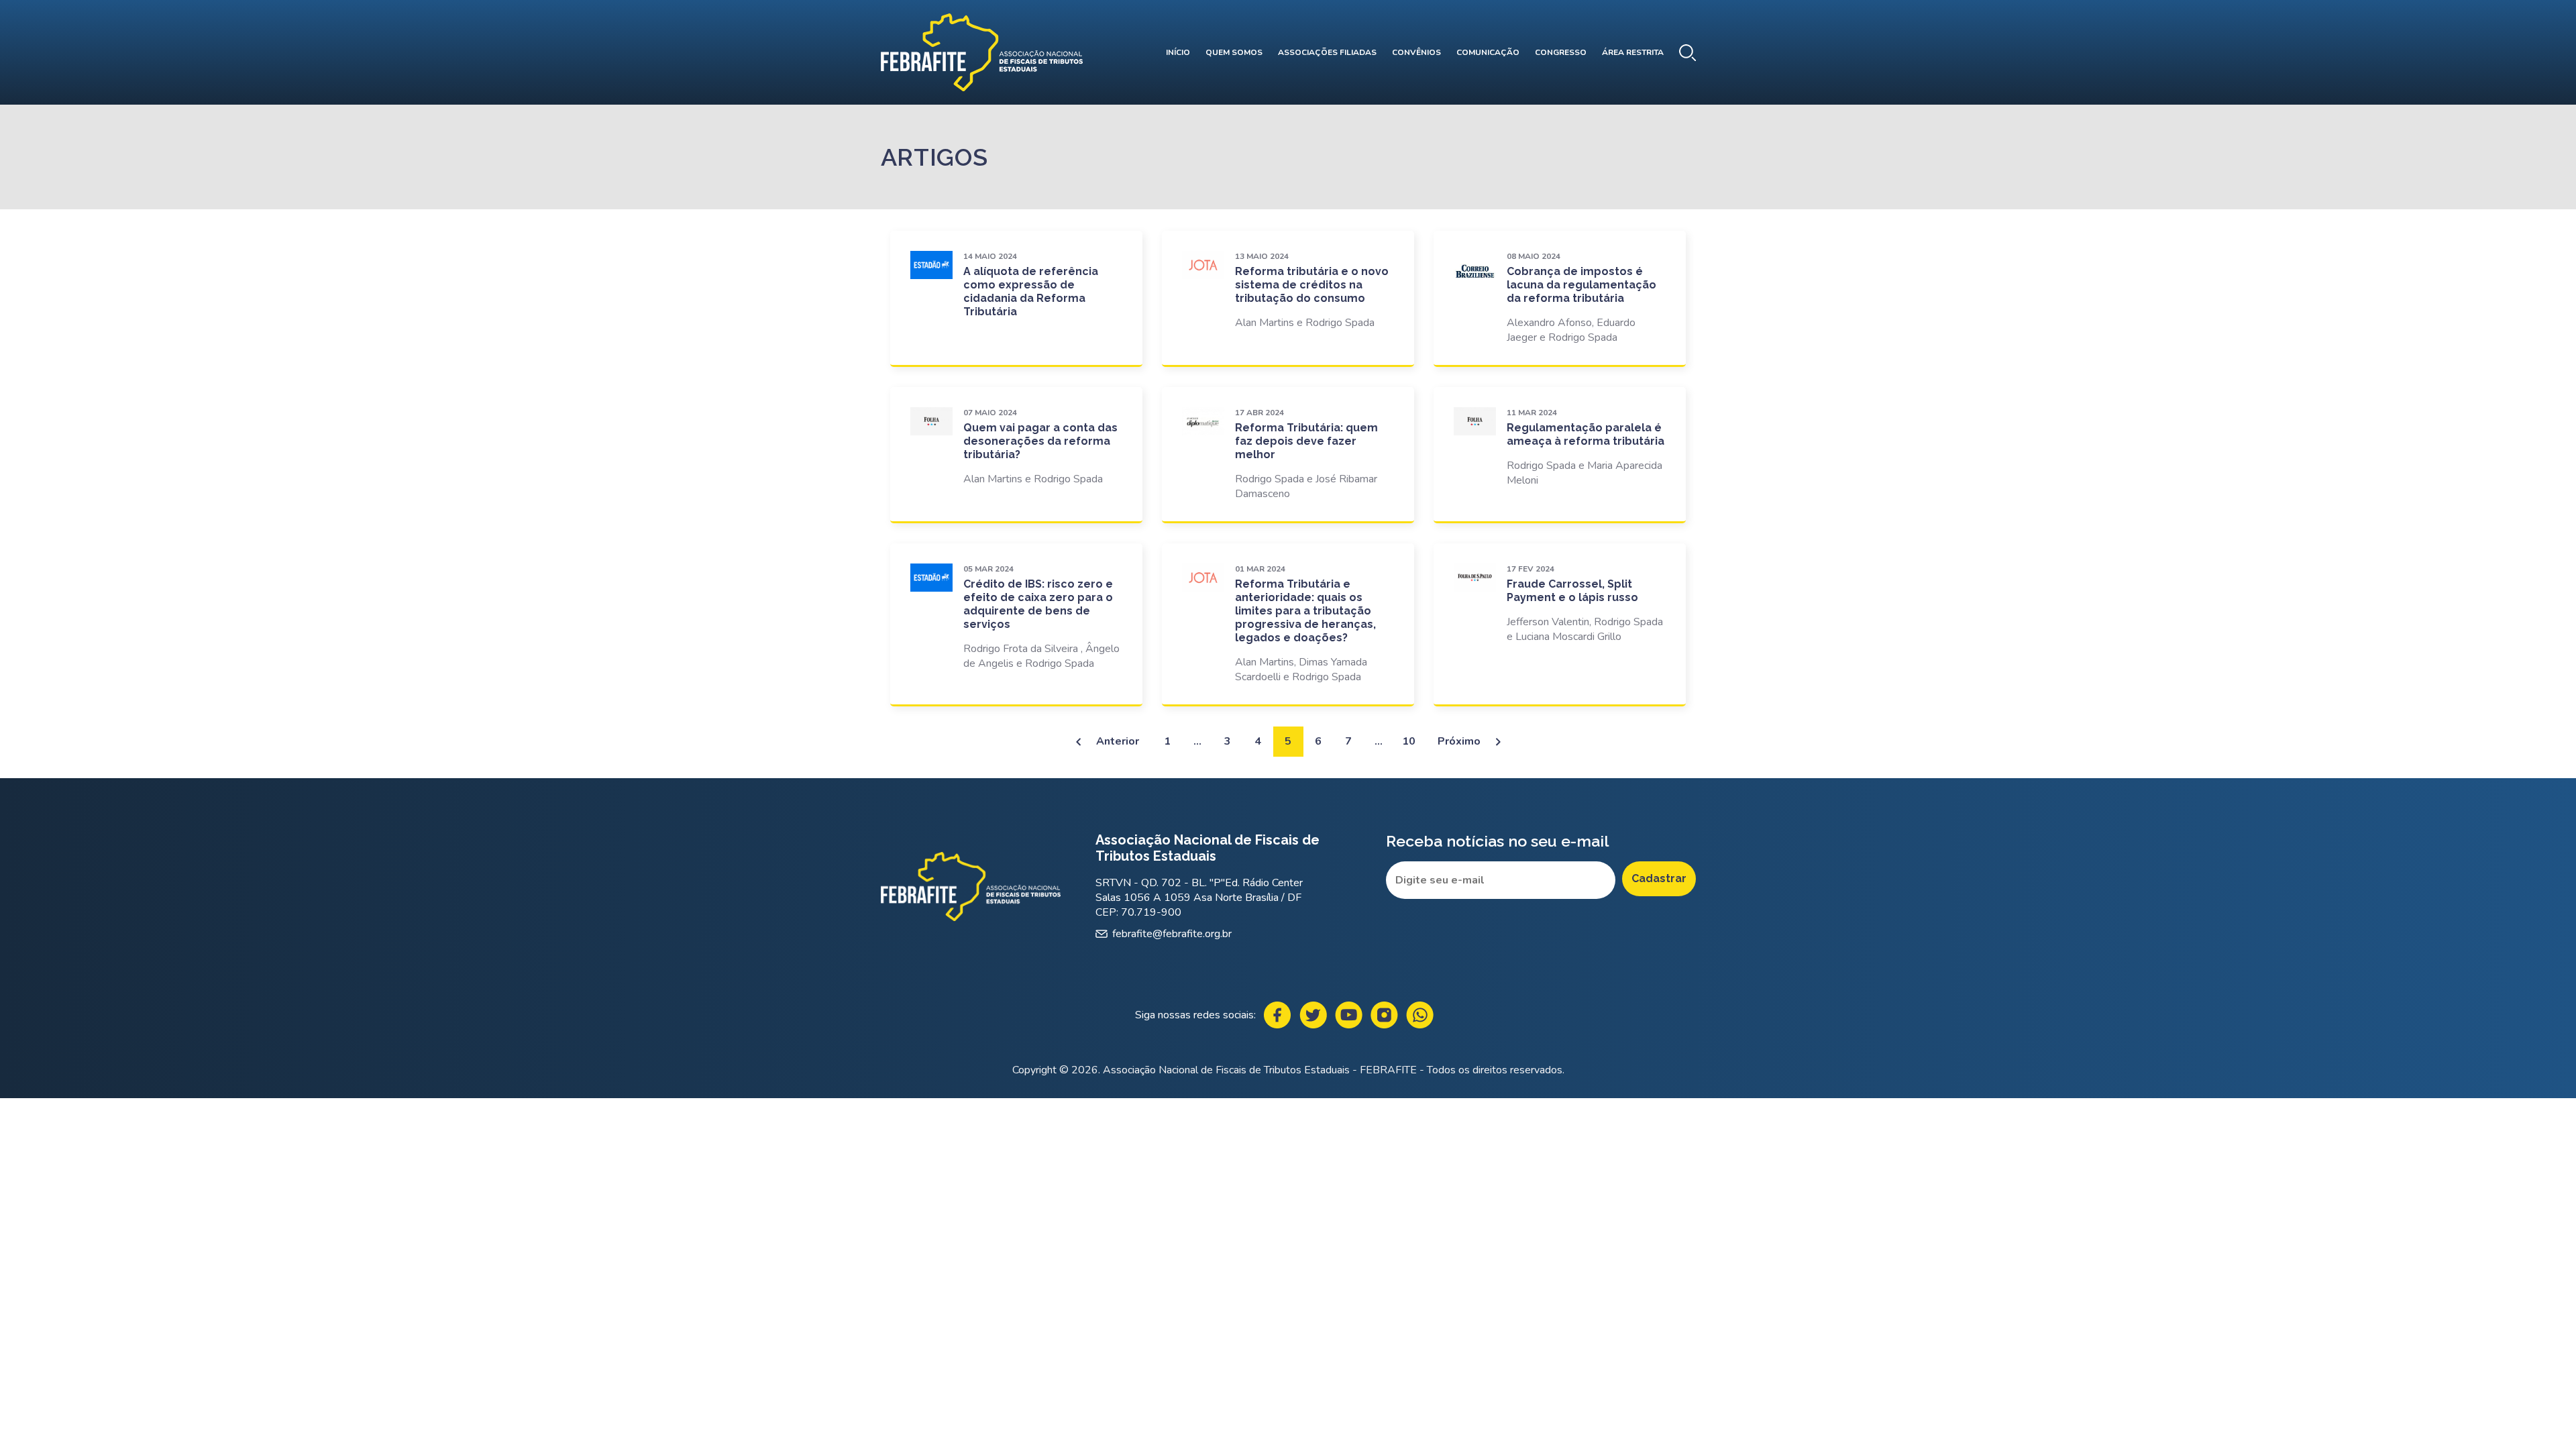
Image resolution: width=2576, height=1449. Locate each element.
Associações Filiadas (1327, 52)
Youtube (1349, 1015)
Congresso (1561, 52)
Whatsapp (1420, 1015)
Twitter (1313, 1015)
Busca (1687, 53)
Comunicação (1488, 52)
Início (1178, 52)
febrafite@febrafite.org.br (1172, 934)
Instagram (1384, 1015)
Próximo (1459, 741)
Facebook (1278, 1015)
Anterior (1118, 741)
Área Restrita (1633, 52)
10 (1409, 741)
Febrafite (982, 52)
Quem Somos (1234, 52)
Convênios (1416, 52)
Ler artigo (1017, 298)
